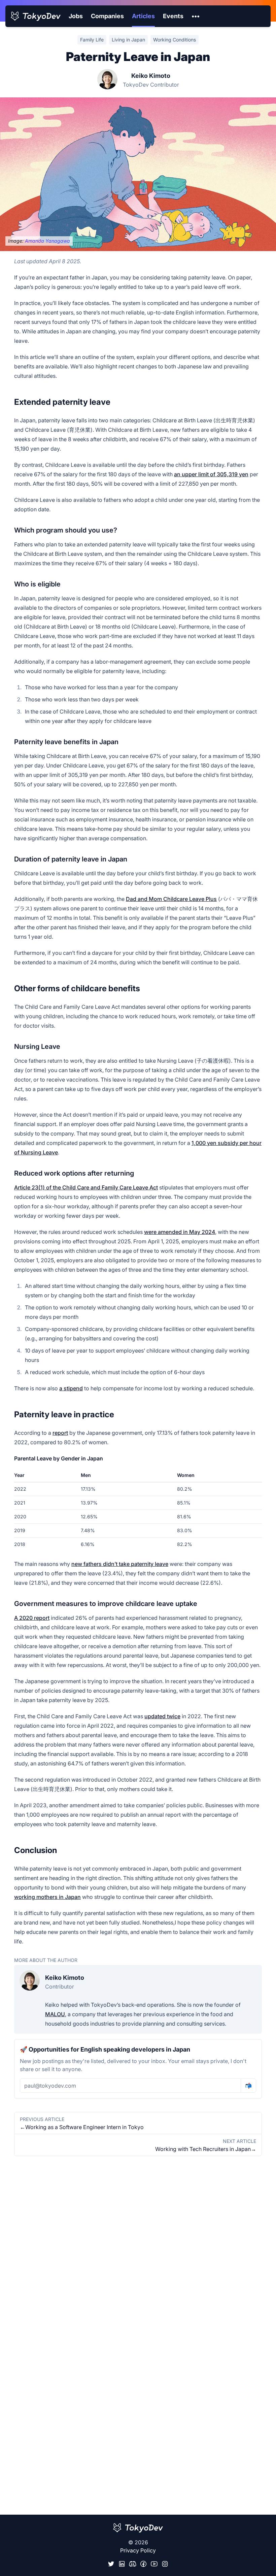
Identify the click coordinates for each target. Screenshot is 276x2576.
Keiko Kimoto (151, 76)
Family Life (92, 40)
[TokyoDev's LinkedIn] (122, 2564)
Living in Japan (128, 40)
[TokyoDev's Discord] (133, 2564)
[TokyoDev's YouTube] (154, 2564)
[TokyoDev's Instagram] (165, 2564)
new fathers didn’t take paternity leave (120, 1564)
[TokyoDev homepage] (36, 16)
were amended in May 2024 (180, 1232)
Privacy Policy (138, 2550)
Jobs (76, 16)
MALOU (55, 2014)
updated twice (162, 1716)
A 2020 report (32, 1618)
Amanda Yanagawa (47, 241)
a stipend (71, 1388)
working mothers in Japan (47, 1897)
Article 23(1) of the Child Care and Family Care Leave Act (86, 1187)
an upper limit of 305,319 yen (211, 474)
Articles (143, 16)
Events (173, 16)
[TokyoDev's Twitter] (111, 2564)
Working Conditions (175, 40)
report (60, 1433)
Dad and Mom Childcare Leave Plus (171, 899)
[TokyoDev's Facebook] (143, 2564)
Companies (107, 16)
